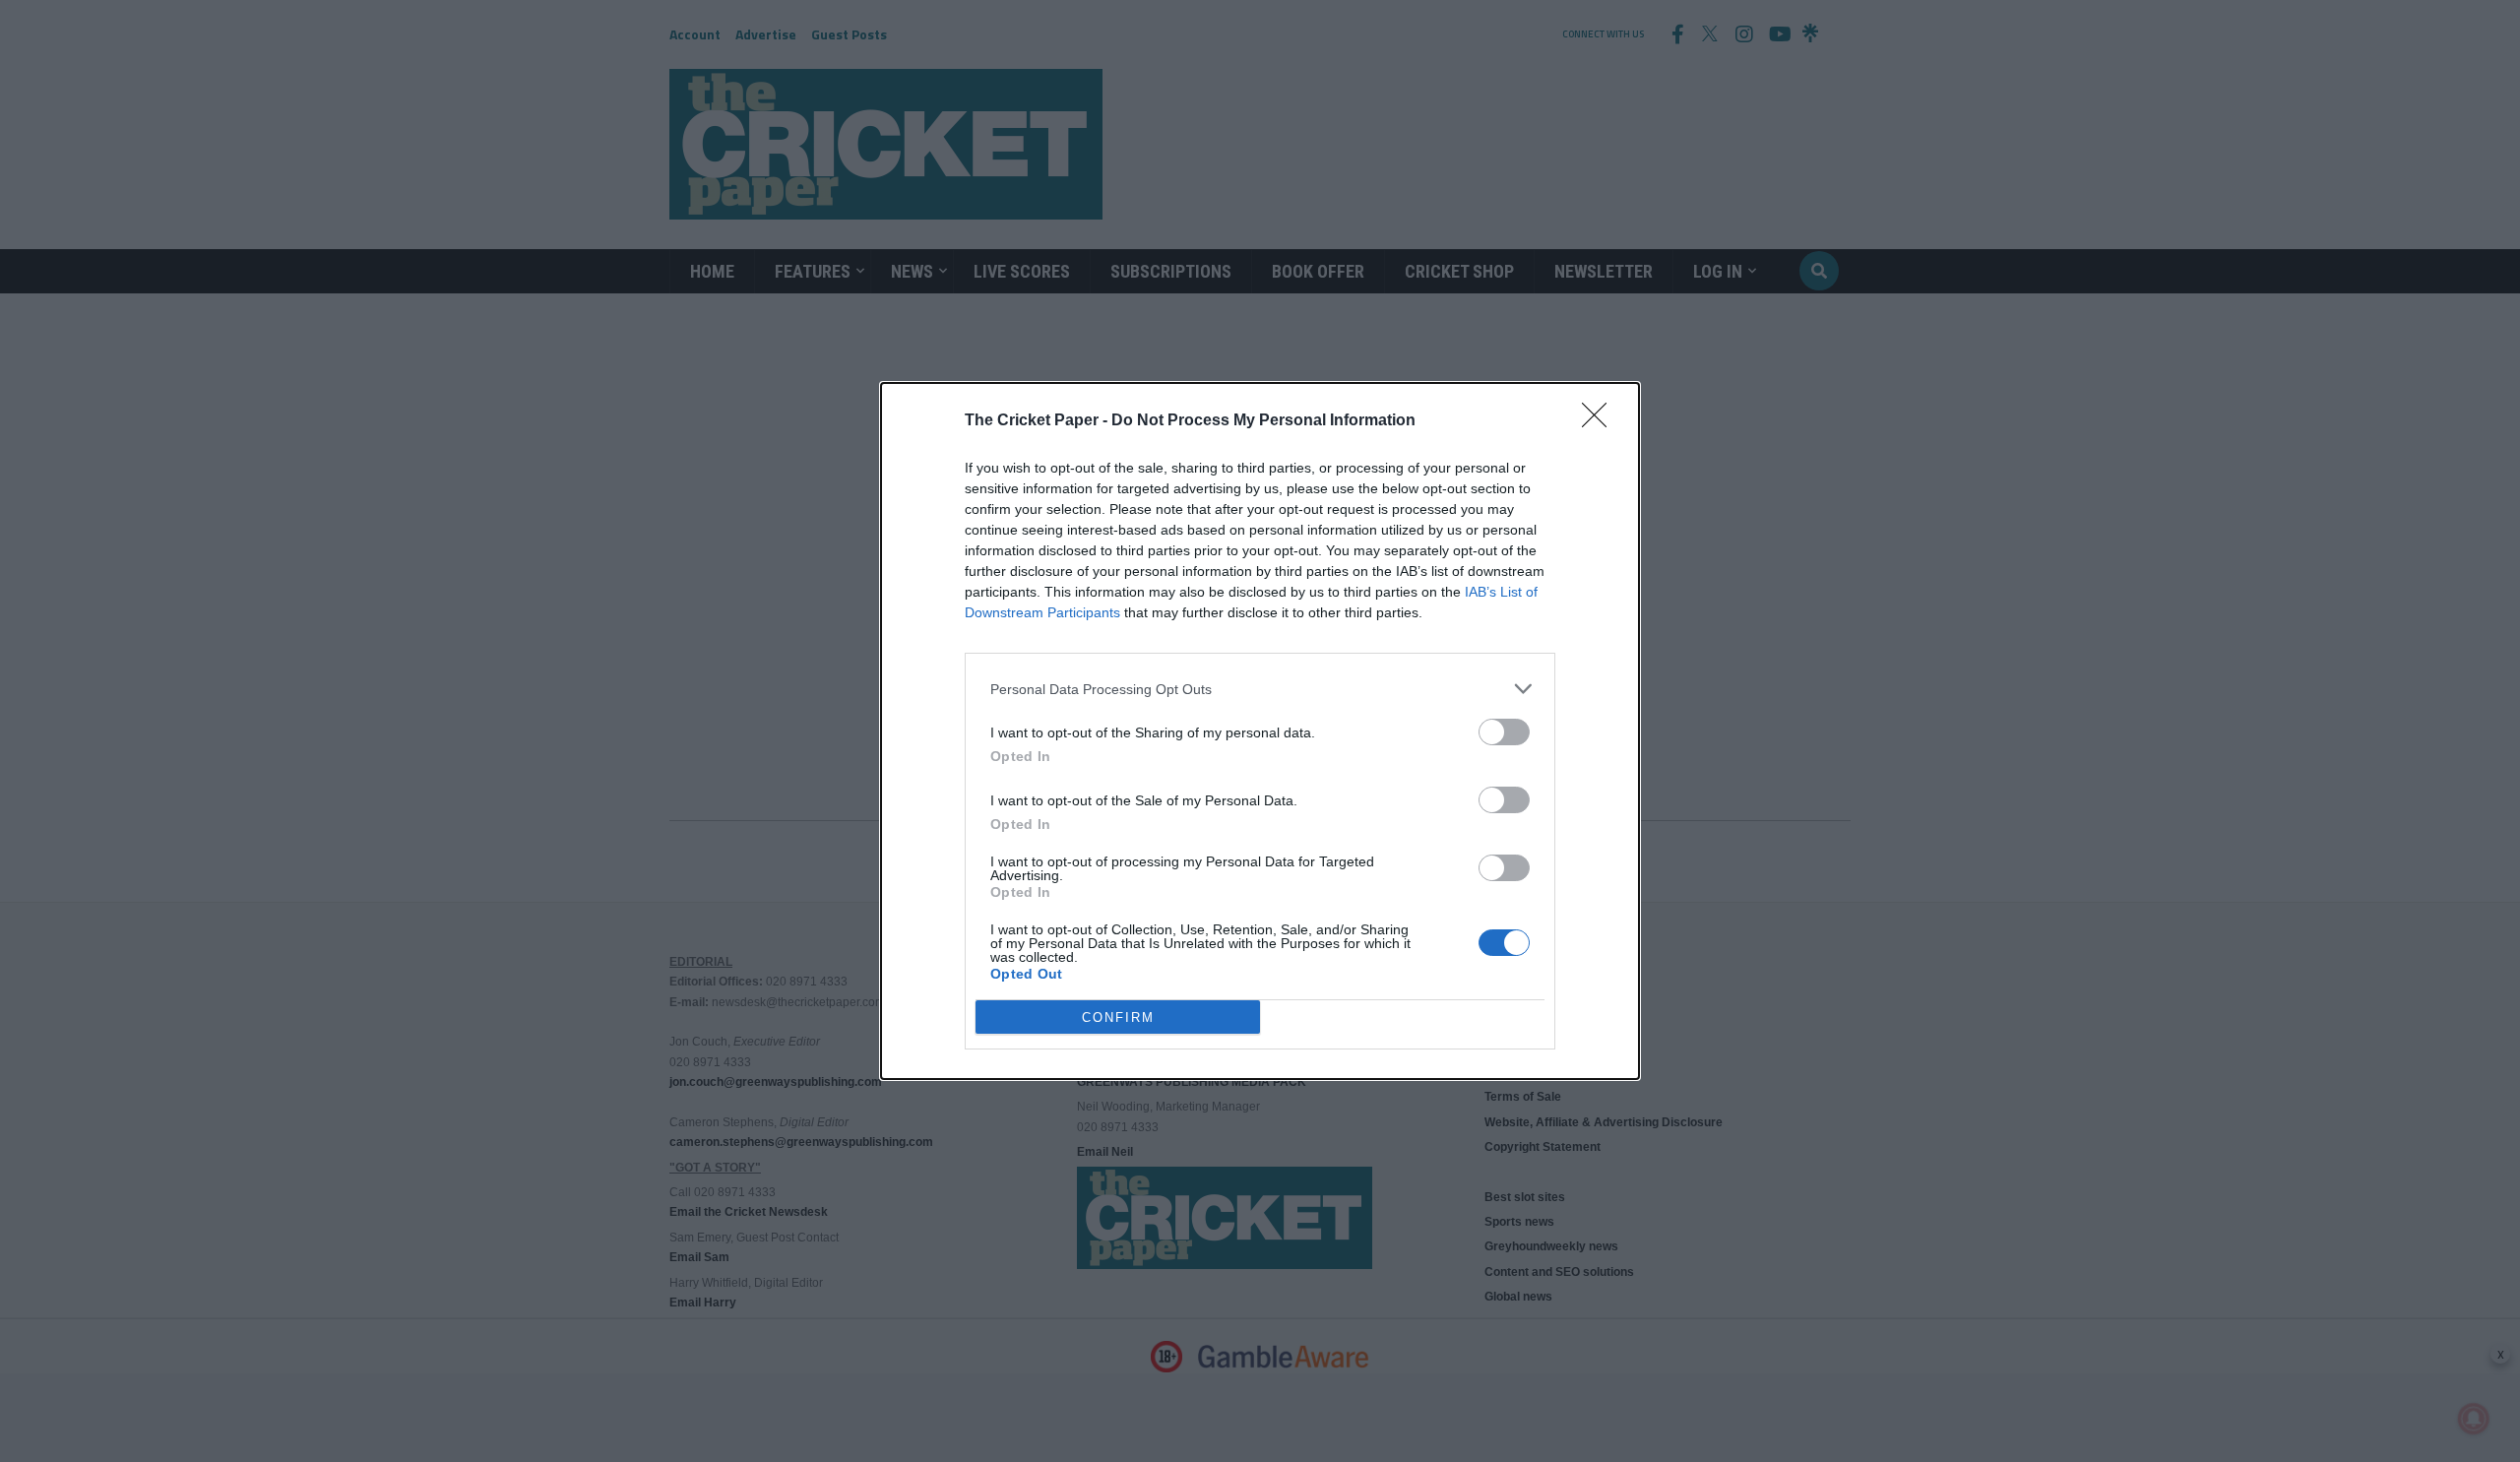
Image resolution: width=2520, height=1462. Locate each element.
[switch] (1504, 732)
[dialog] (1260, 731)
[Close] (1601, 421)
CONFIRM (1118, 1017)
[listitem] (1260, 689)
